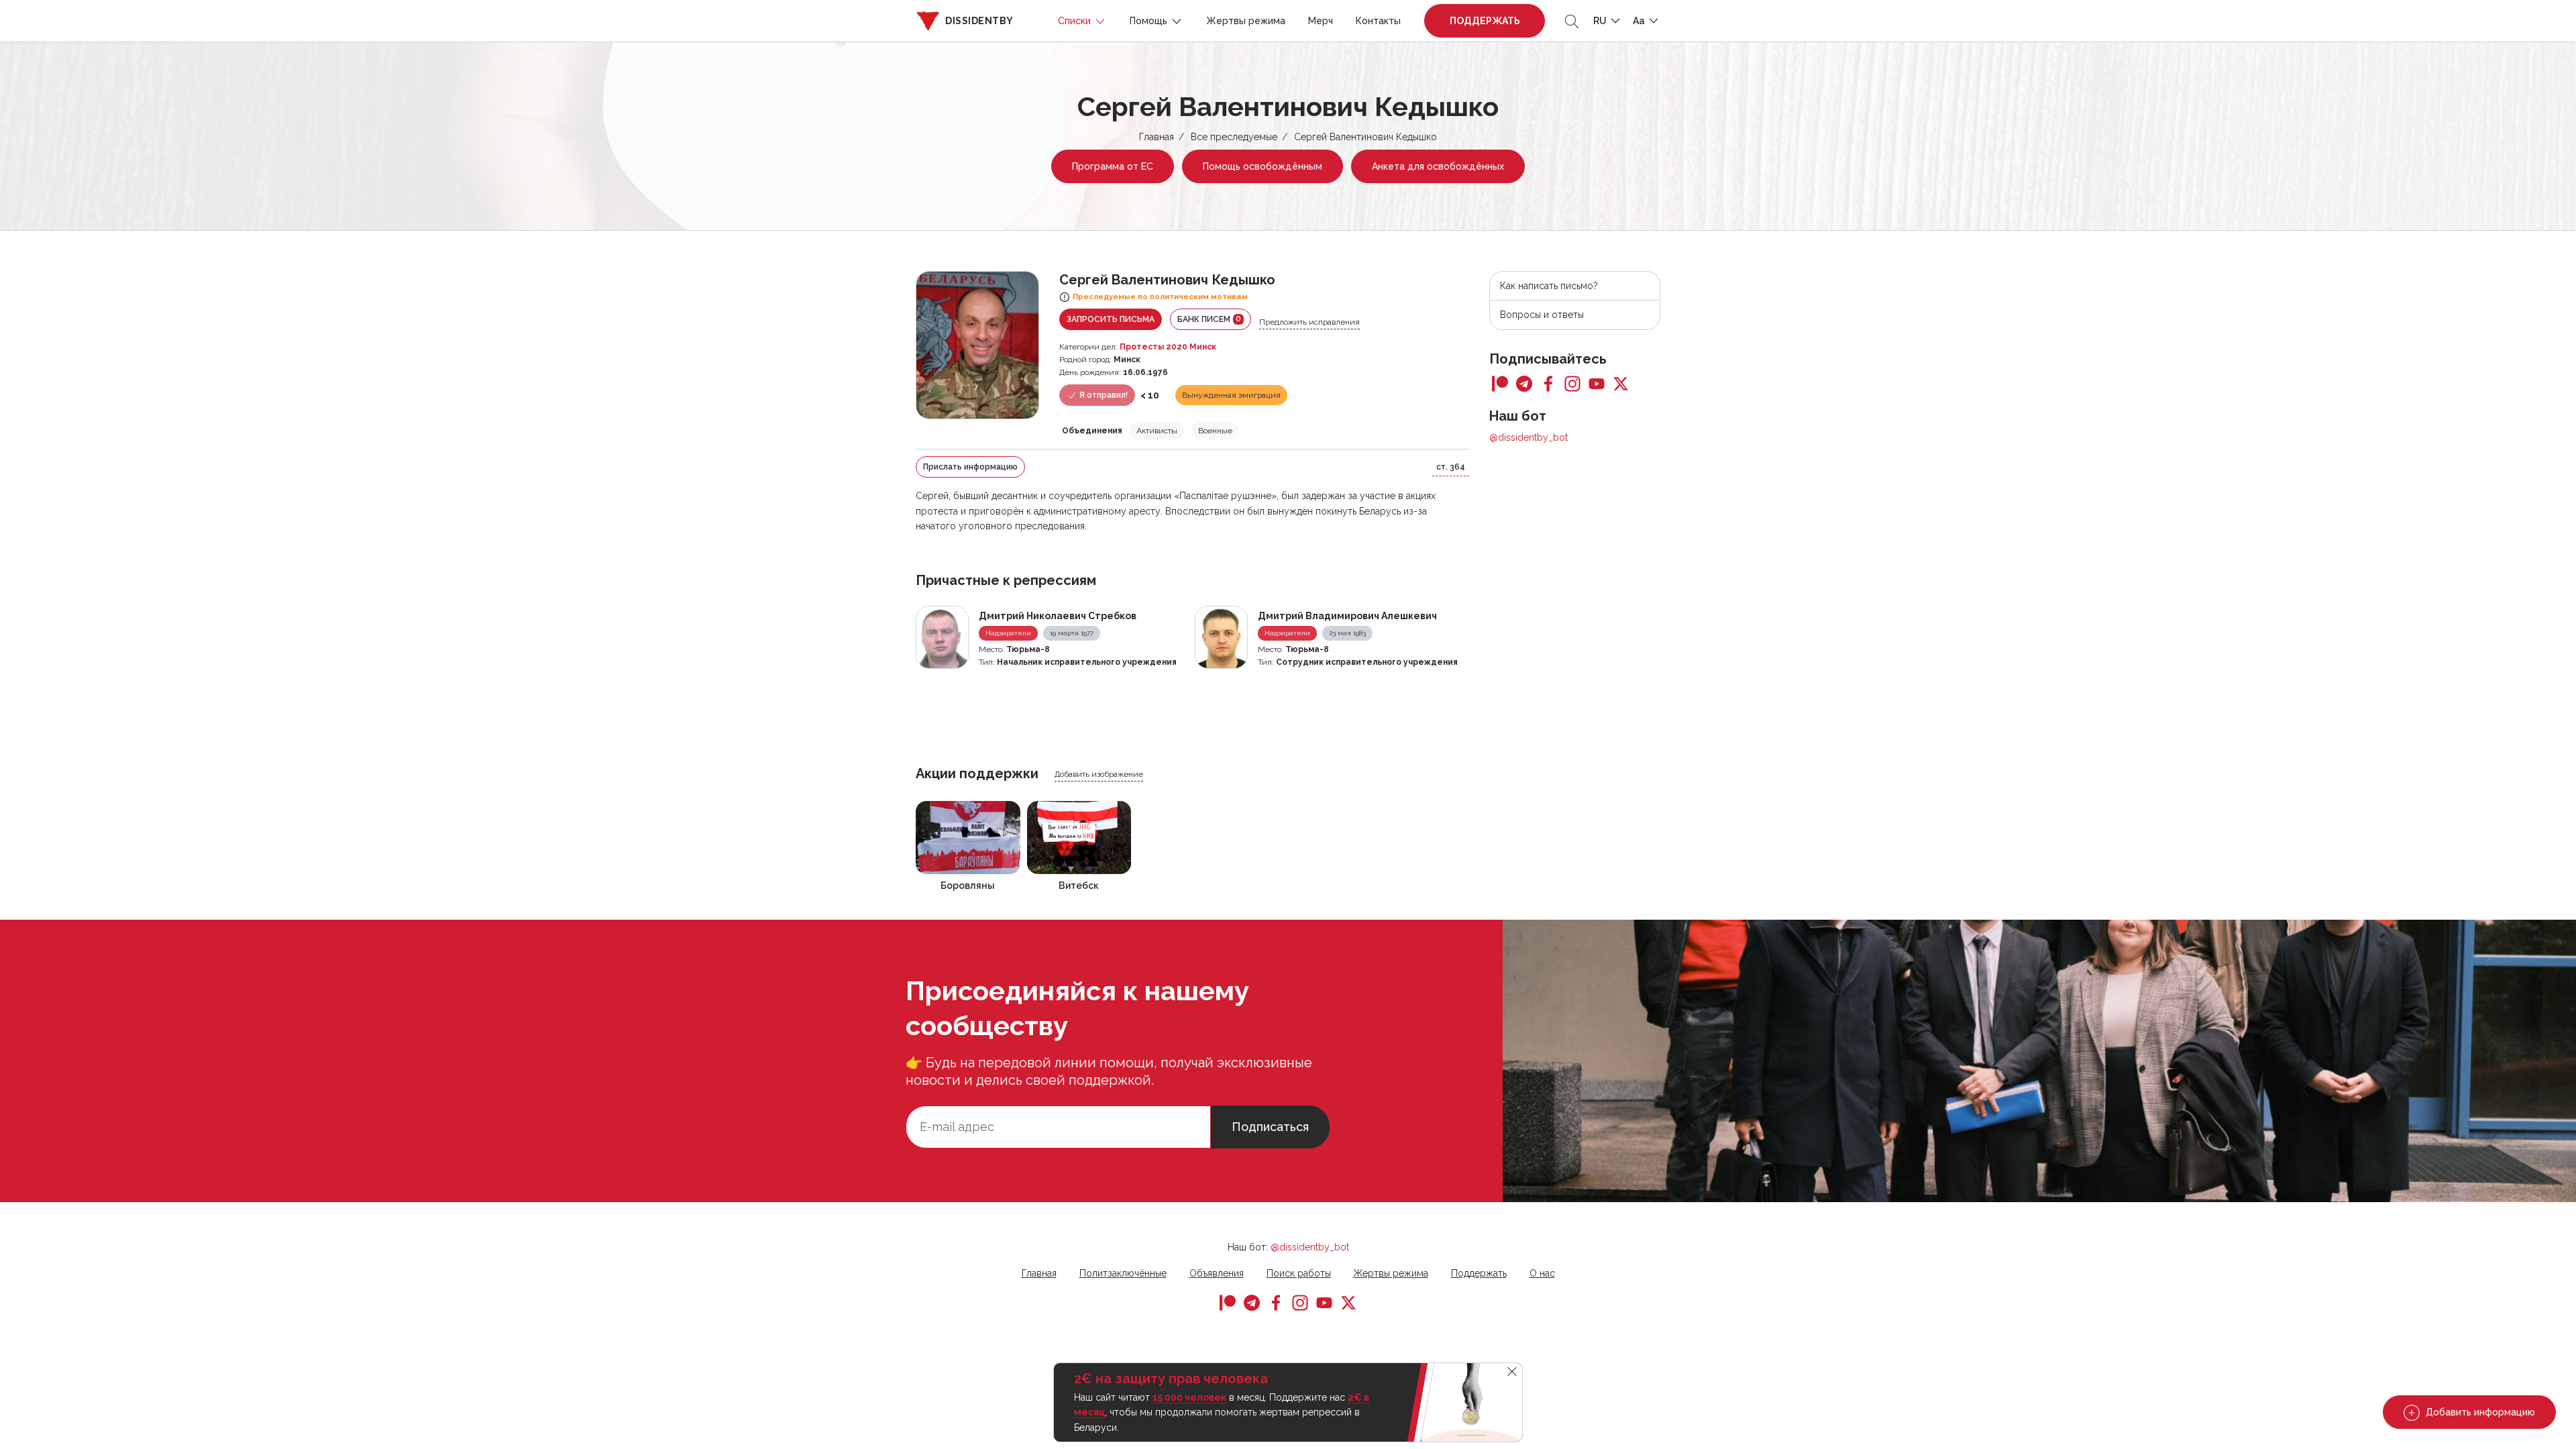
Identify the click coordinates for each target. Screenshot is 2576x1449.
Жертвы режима (1246, 21)
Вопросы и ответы (1542, 315)
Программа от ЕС (1113, 166)
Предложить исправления (1309, 322)
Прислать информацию (970, 467)
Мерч (1321, 21)
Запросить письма (1111, 319)
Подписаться (1270, 1127)
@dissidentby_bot (1528, 437)
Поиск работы (1299, 1273)
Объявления (1217, 1273)
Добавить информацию (2479, 1412)
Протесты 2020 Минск (1168, 347)
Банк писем (1209, 319)
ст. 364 (1451, 467)
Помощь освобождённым (1263, 166)
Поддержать (1485, 21)
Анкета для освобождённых (1438, 166)
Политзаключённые (1123, 1273)
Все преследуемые (1234, 137)
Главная (1157, 137)
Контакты (1378, 21)
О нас (1542, 1273)
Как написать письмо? (1549, 286)
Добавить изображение (1099, 774)
